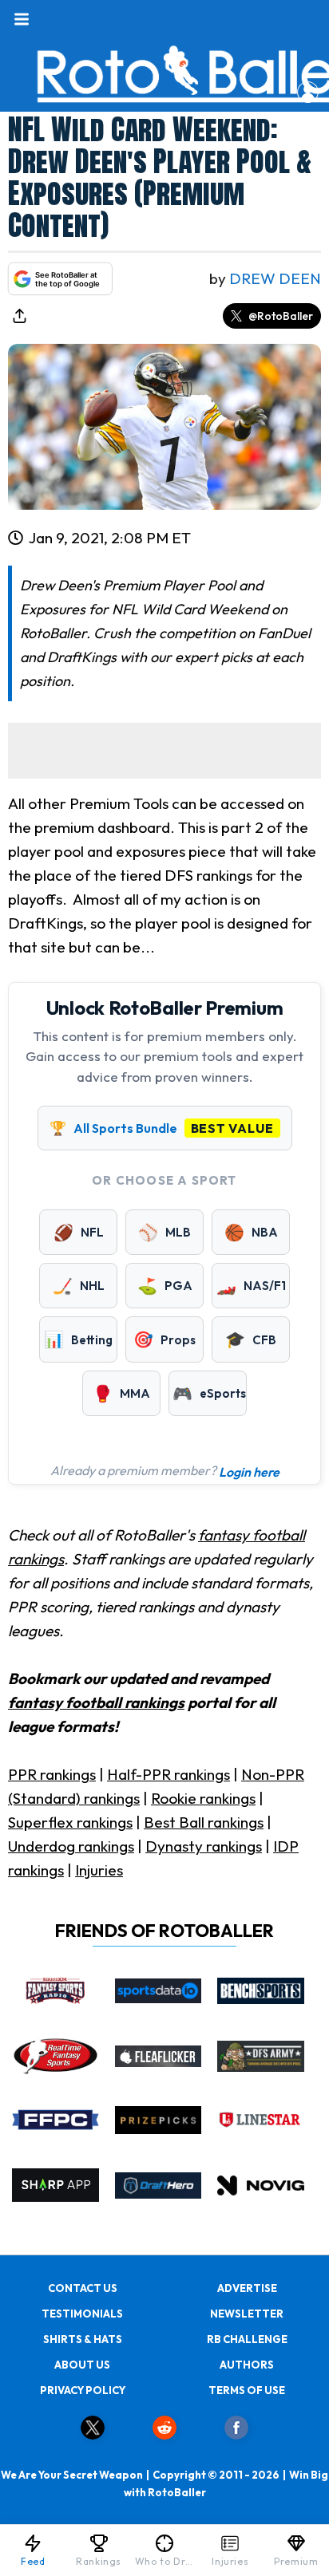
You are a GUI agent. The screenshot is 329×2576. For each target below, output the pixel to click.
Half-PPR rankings (168, 1774)
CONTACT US (83, 2288)
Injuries (99, 1870)
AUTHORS (247, 2365)
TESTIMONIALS (82, 2314)
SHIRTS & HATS (83, 2339)
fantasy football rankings (96, 1702)
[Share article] (19, 316)
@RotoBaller (281, 316)
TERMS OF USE (247, 2390)
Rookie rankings (203, 1798)
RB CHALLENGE (247, 2339)
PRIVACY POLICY (83, 2390)
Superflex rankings (70, 1822)
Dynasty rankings (204, 1846)
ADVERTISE (247, 2288)
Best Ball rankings (204, 1822)
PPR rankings (52, 1774)
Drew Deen (275, 278)
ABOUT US (82, 2365)
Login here (249, 1472)
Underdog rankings (71, 1846)
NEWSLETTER (247, 2314)
